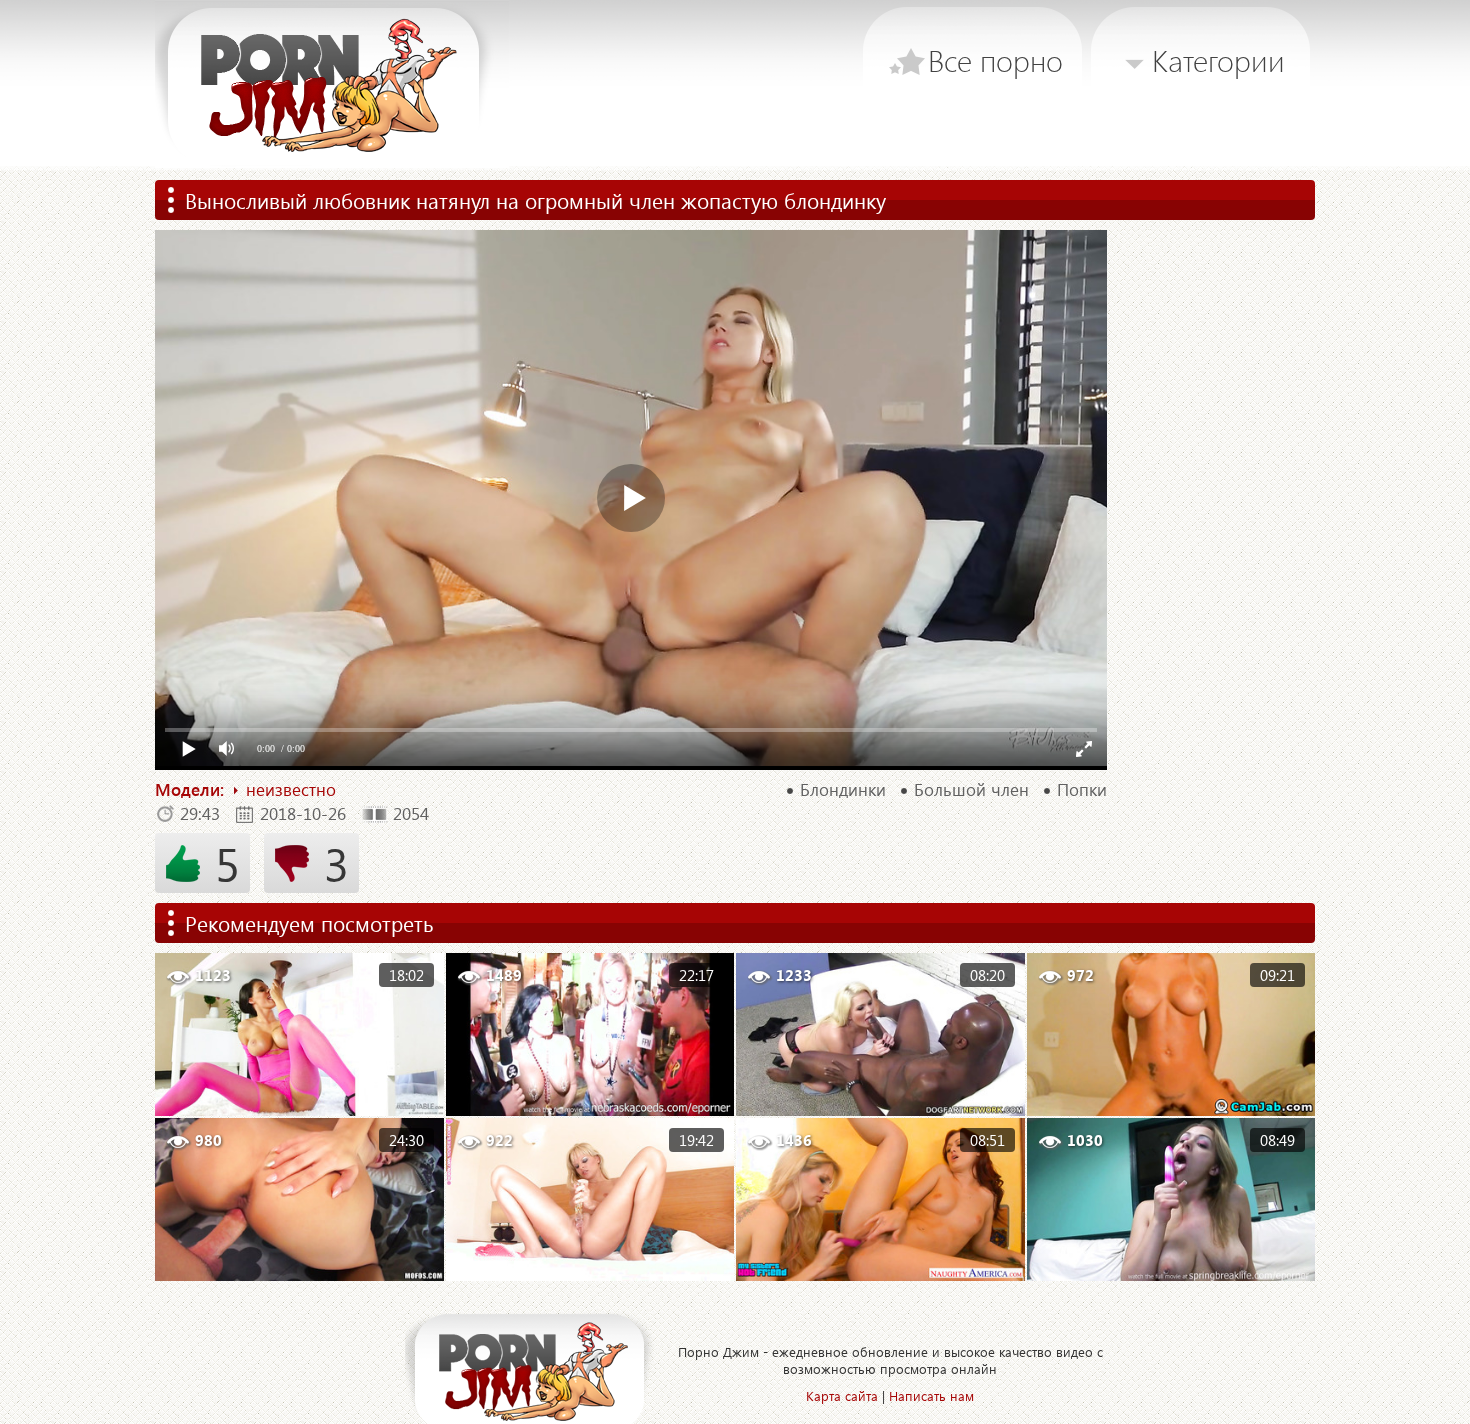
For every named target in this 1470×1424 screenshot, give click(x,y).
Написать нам (931, 1395)
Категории (1218, 60)
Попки (1082, 790)
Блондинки (843, 790)
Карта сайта (842, 1395)
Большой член (971, 790)
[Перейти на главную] (332, 85)
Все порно (995, 60)
